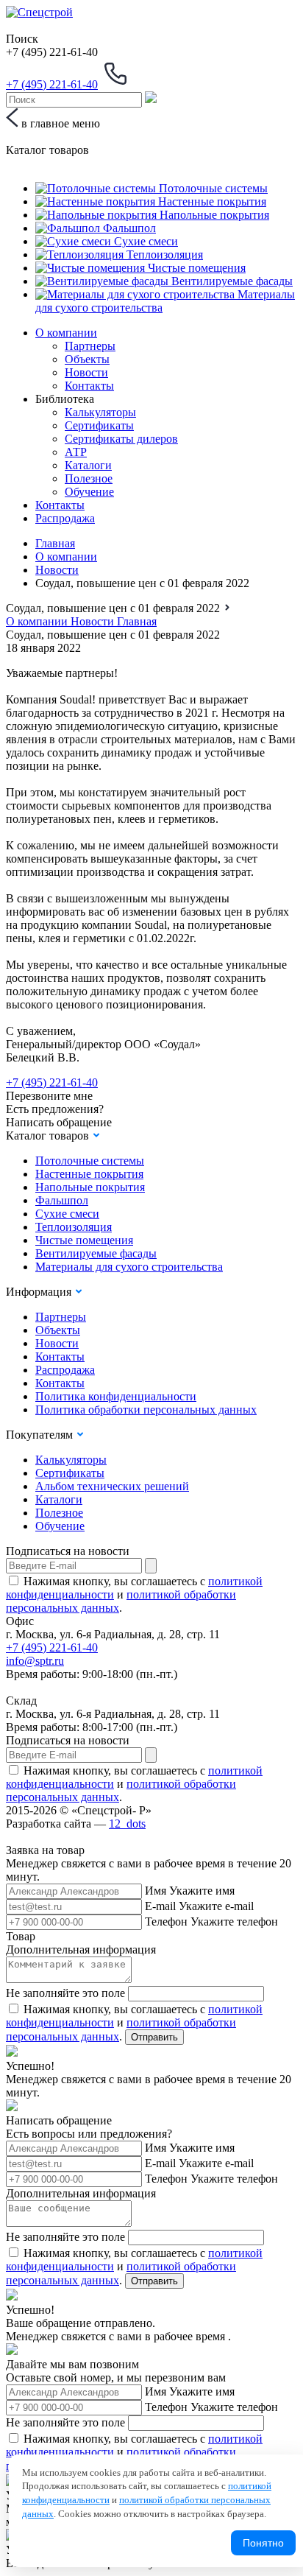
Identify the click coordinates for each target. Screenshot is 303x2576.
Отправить (154, 2037)
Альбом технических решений (112, 1486)
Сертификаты (99, 425)
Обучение (89, 492)
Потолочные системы (90, 1161)
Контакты (89, 386)
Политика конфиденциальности (116, 1396)
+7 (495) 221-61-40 (52, 1082)
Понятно (263, 2543)
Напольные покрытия (90, 1187)
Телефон (166, 1922)
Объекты (87, 359)
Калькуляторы (100, 412)
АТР (76, 452)
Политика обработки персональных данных (146, 1410)
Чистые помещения (84, 1240)
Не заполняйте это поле (65, 1993)
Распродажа (65, 518)
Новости (86, 372)
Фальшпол (62, 1200)
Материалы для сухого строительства (129, 1267)
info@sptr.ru (35, 1661)
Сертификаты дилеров (121, 439)
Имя (156, 1891)
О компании (66, 333)
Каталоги (88, 465)
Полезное (89, 478)
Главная (55, 543)
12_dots (127, 1824)
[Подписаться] (151, 1566)
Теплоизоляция (74, 1227)
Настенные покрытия (89, 1174)
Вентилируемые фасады (96, 1253)
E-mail (160, 1906)
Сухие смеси (67, 1214)
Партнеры (90, 346)
